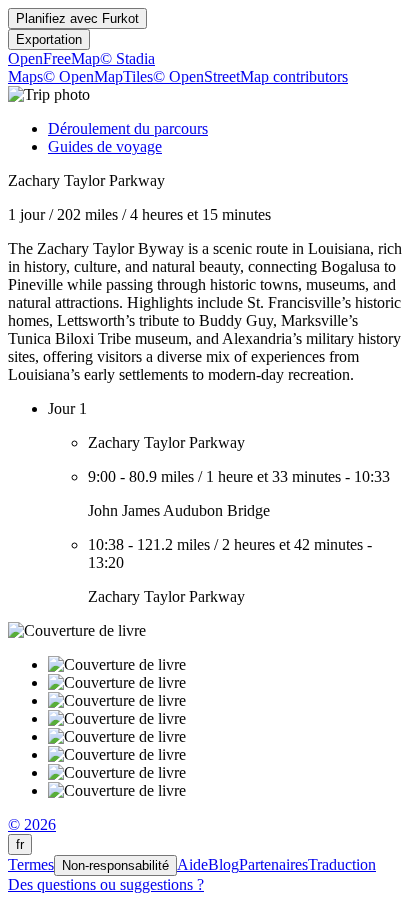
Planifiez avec (77, 18)
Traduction (342, 864)
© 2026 (32, 824)
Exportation (49, 39)
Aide (192, 864)
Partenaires (273, 864)
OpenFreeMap (54, 58)
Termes (31, 864)
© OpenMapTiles (98, 76)
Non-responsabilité (115, 865)
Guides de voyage (105, 146)
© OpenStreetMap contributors (250, 76)
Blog (223, 864)
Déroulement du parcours (128, 128)
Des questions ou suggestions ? (106, 884)
